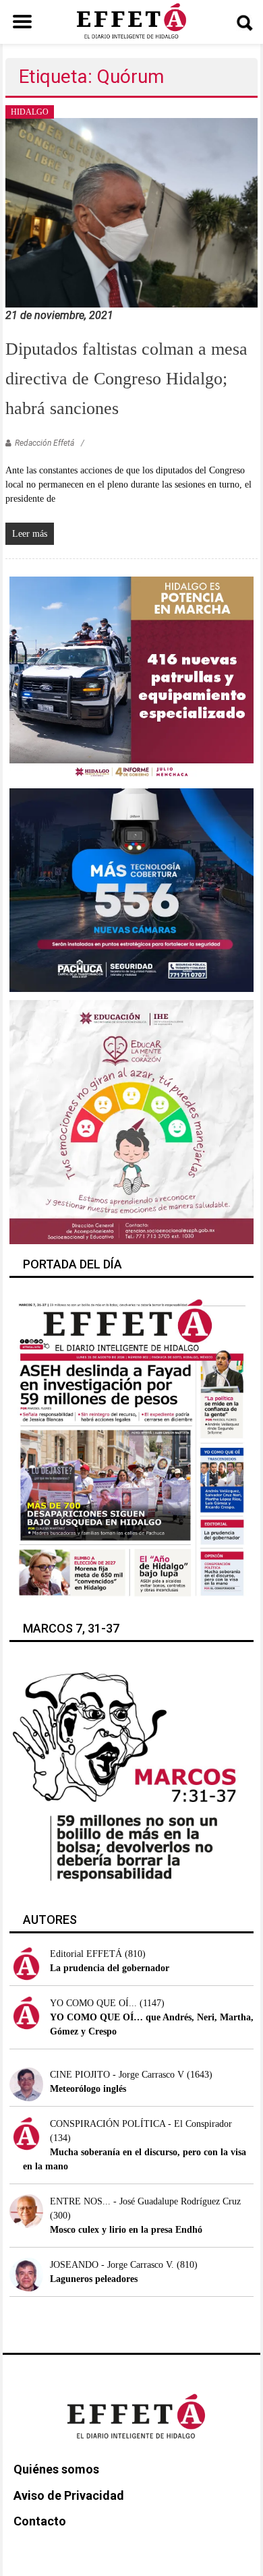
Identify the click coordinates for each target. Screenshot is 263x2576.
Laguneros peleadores (94, 2279)
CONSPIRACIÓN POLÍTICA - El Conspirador (141, 2124)
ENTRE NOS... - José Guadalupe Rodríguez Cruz (145, 2201)
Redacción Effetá (45, 443)
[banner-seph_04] (132, 1121)
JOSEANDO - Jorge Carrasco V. (112, 2265)
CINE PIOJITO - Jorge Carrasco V (117, 2075)
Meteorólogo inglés (88, 2089)
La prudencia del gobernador (110, 1968)
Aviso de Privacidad (69, 2495)
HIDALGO (30, 112)
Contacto (40, 2521)
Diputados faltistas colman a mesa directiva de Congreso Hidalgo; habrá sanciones (126, 379)
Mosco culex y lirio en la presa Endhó (126, 2230)
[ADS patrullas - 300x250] (132, 677)
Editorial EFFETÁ (86, 1954)
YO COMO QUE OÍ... (93, 2003)
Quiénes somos (56, 2469)
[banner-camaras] (132, 889)
